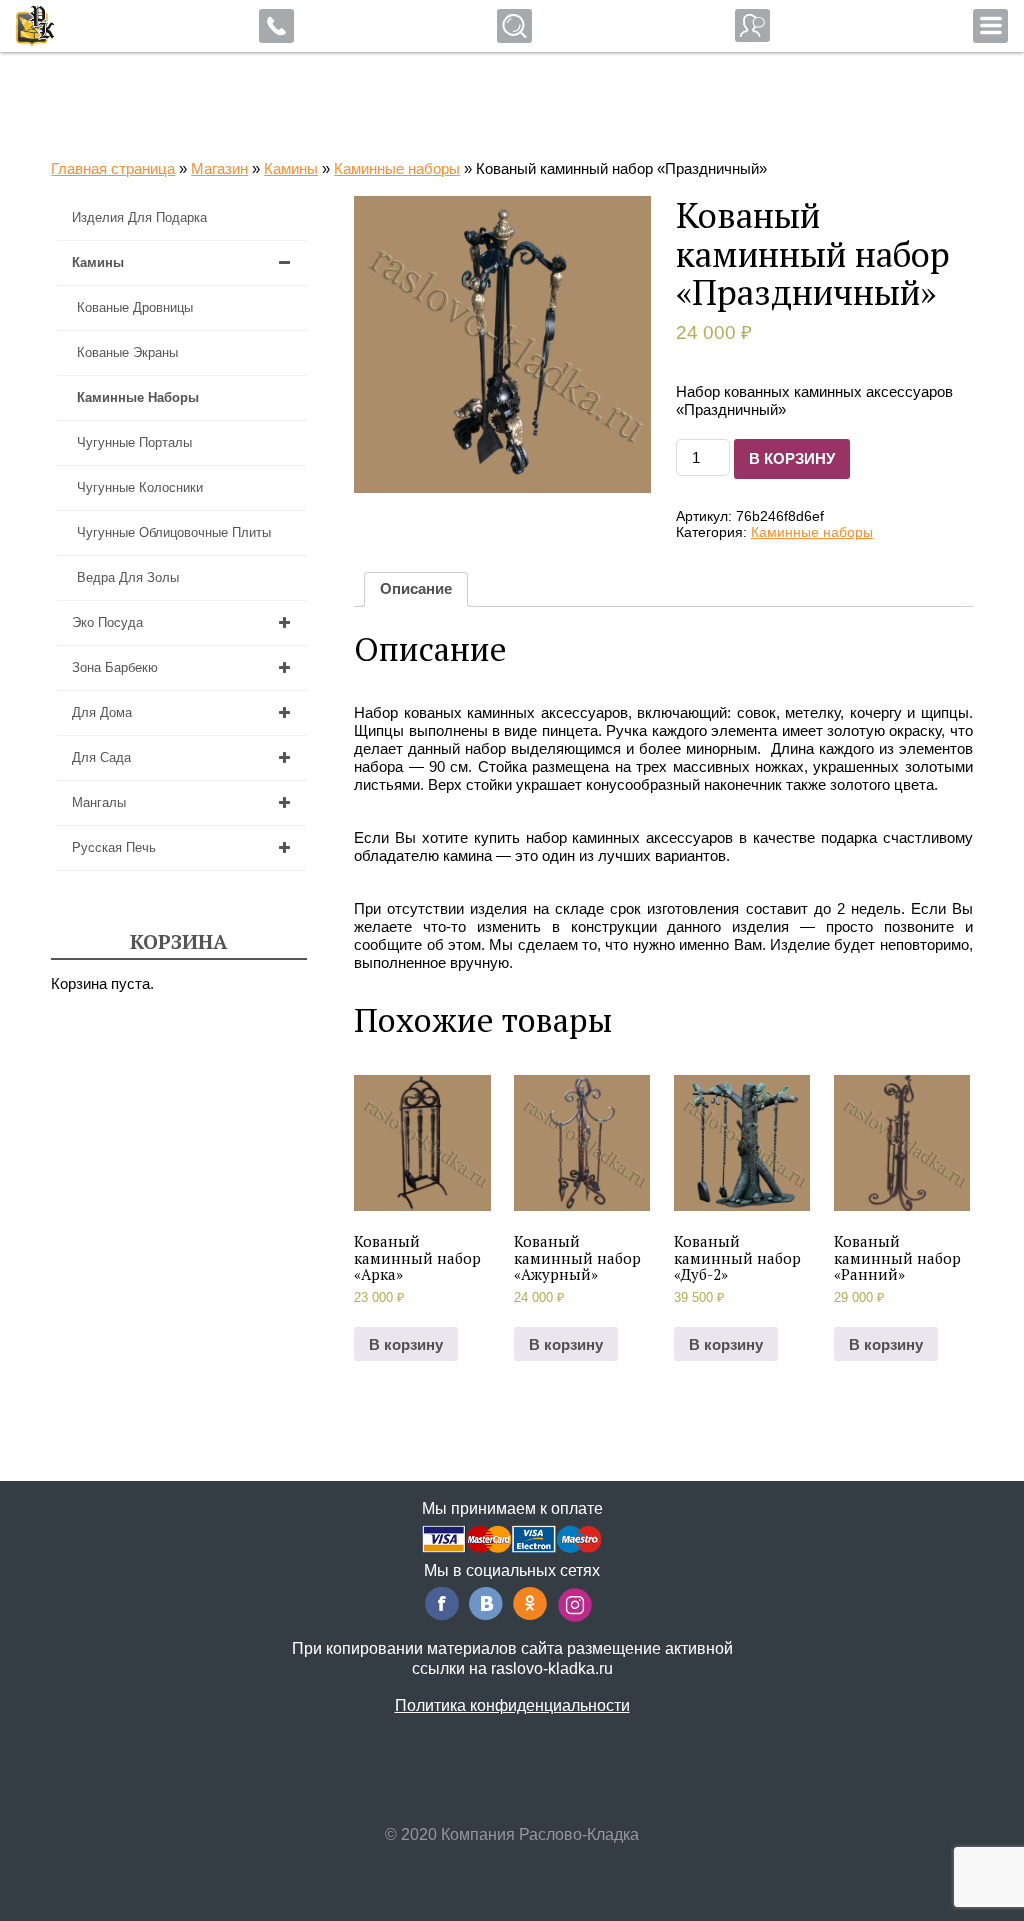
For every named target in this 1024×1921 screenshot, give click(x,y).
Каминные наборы (397, 168)
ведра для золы (128, 577)
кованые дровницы (135, 307)
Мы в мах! (128, 30)
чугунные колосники (140, 487)
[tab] (416, 589)
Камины (291, 168)
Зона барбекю (115, 667)
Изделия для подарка (139, 217)
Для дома (102, 712)
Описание (416, 588)
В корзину (792, 458)
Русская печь (114, 847)
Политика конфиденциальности (512, 1705)
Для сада (101, 757)
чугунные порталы (134, 442)
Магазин (219, 168)
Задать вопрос (752, 25)
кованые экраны (127, 352)
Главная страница (113, 168)
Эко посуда (107, 622)
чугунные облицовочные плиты (174, 532)
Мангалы (99, 802)
